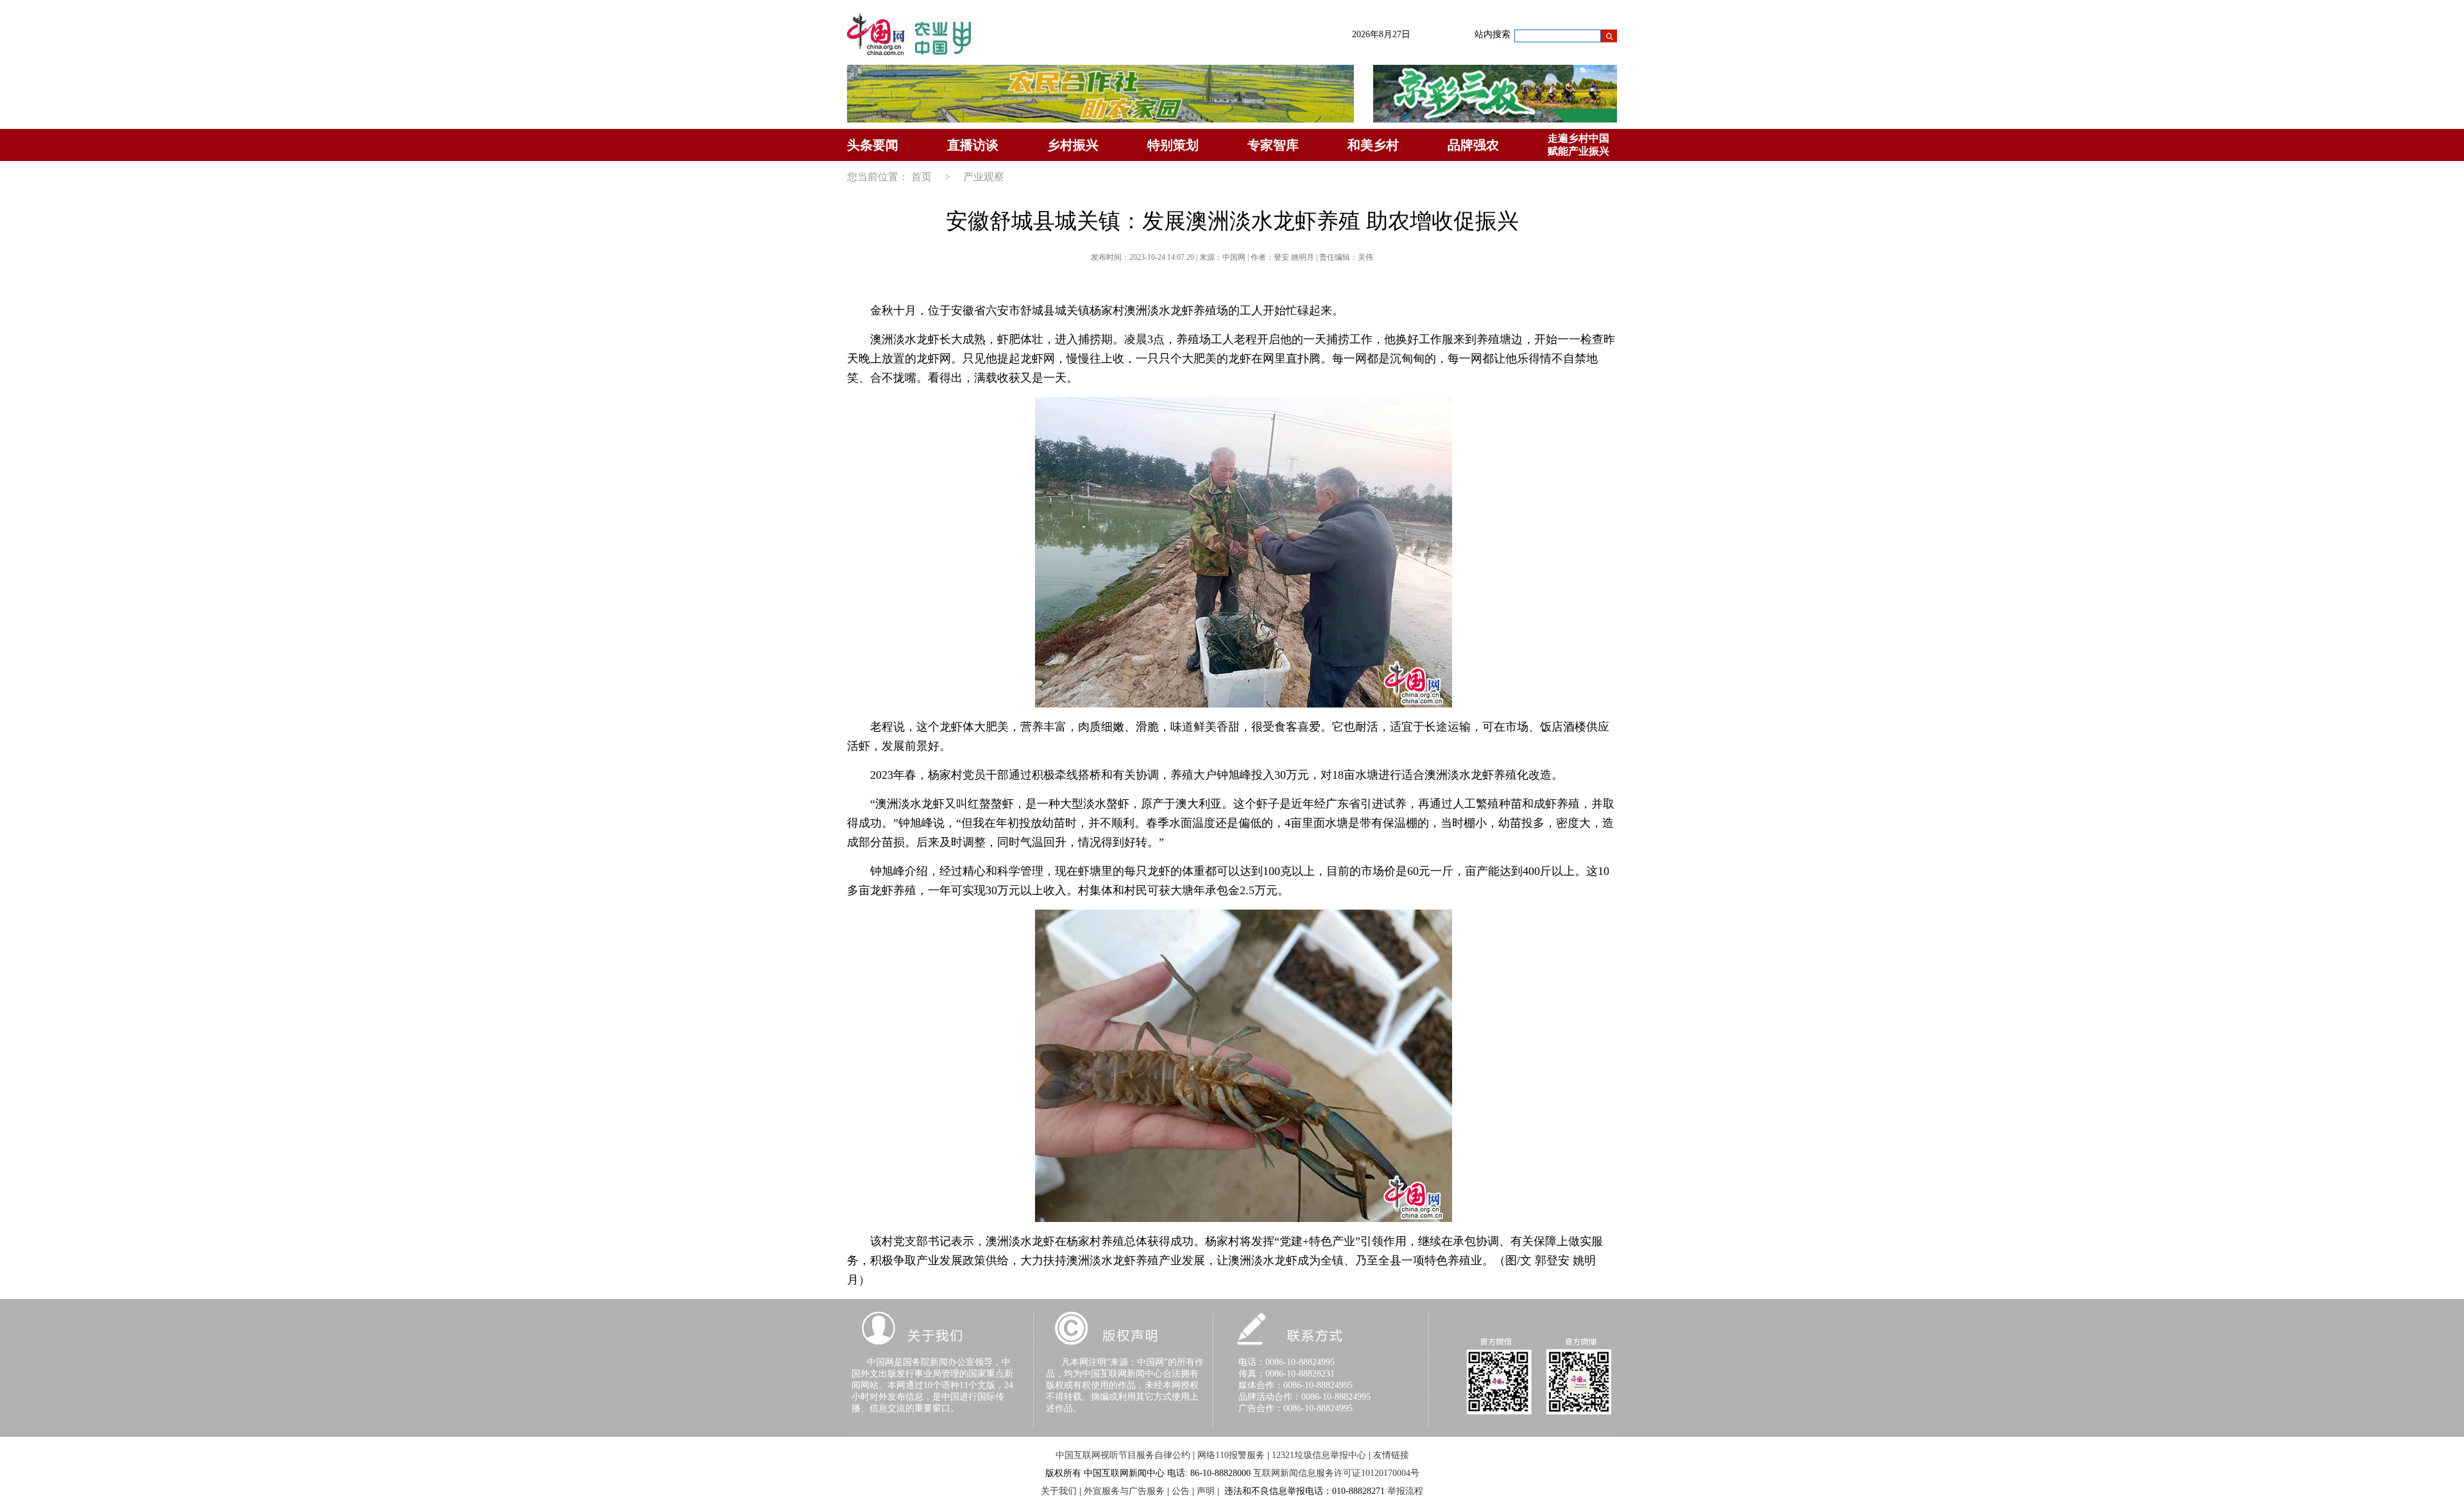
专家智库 (1273, 145)
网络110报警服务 (1231, 1455)
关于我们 (1059, 1491)
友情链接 (1391, 1455)
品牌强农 (1473, 145)
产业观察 (984, 177)
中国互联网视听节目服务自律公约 (1123, 1455)
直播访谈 (973, 145)
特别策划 (1173, 145)
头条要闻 (873, 145)
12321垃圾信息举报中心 (1319, 1455)
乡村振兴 (1073, 145)
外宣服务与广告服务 (1124, 1491)
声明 (1206, 1491)
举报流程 (1405, 1491)
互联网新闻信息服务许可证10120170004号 (1336, 1473)
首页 (921, 177)
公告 (1181, 1491)
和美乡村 (1373, 145)
